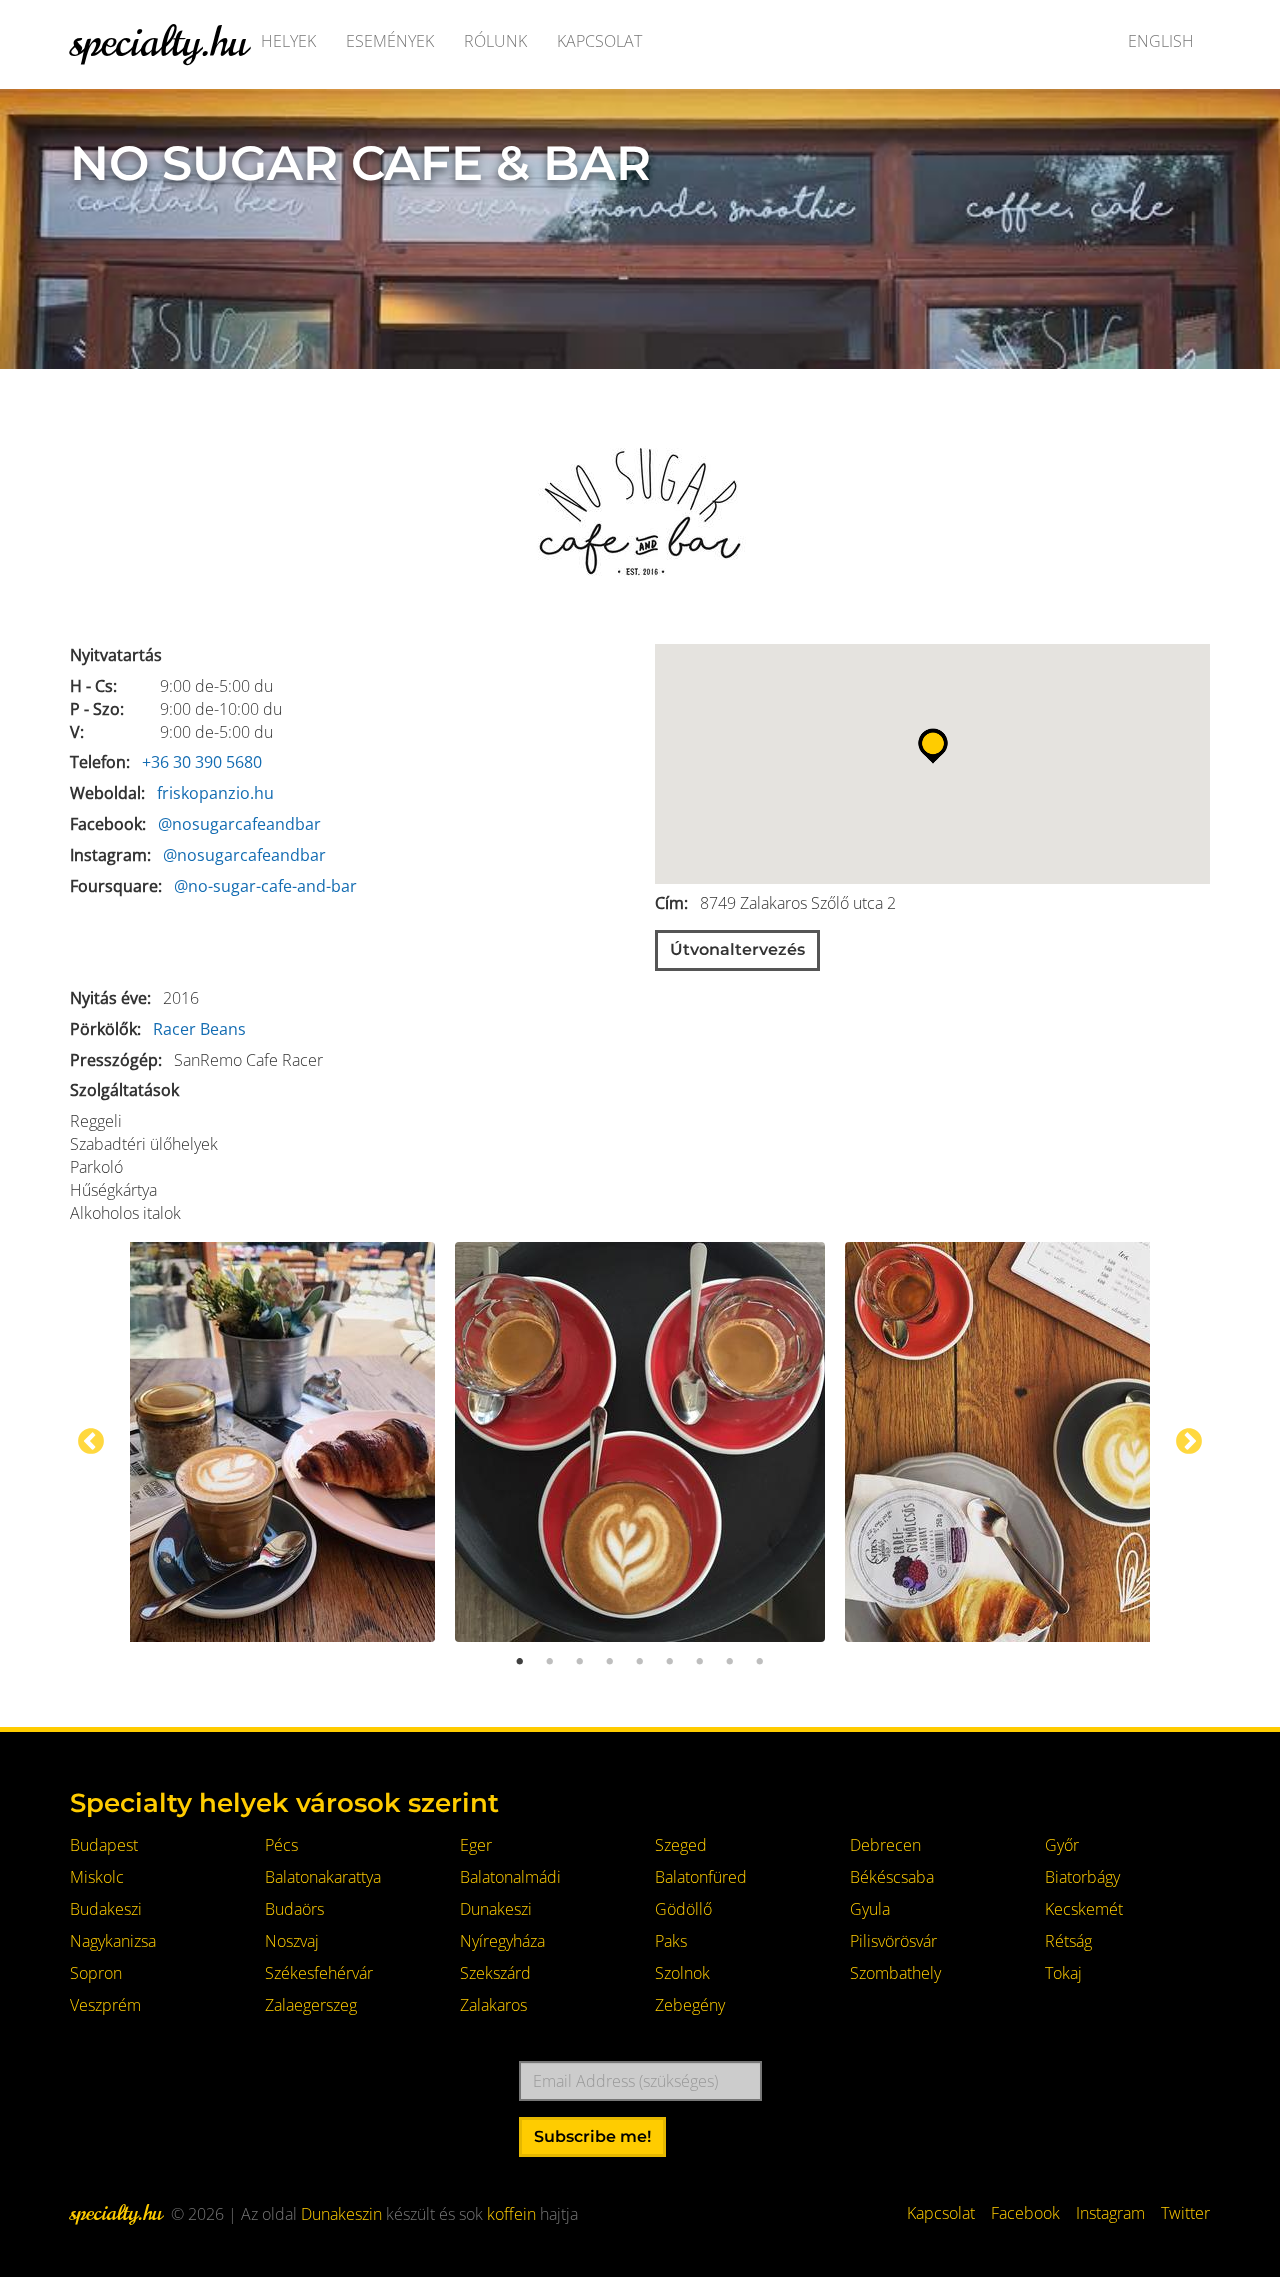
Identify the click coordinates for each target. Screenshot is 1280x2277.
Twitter (1185, 2213)
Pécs (281, 1845)
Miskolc (97, 1877)
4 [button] (610, 1662)
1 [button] (520, 1662)
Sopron (96, 1973)
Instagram (1110, 2213)
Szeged (681, 1845)
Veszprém (105, 2005)
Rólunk (495, 41)
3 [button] (580, 1662)
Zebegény (690, 2005)
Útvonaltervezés (737, 949)
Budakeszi (106, 1909)
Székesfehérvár (319, 1973)
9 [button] (760, 1662)
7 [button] (700, 1662)
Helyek (288, 41)
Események (390, 41)
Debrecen (885, 1845)
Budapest (104, 1845)
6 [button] (670, 1662)
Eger (476, 1845)
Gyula (870, 1909)
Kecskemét (1084, 1909)
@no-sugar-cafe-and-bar (265, 886)
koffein (511, 2214)
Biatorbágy (1082, 1877)
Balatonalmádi (510, 1877)
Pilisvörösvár (893, 1941)
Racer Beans (199, 1029)
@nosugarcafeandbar (239, 824)
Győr (1062, 1845)
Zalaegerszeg (311, 2005)
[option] (640, 1442)
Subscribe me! (592, 2136)
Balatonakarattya (323, 1877)
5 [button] (640, 1662)
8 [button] (730, 1662)
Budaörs (294, 1909)
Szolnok (682, 1973)
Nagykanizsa (113, 1941)
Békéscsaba (892, 1877)
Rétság (1068, 1941)
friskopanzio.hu (215, 793)
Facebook (1025, 2213)
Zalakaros (493, 2005)
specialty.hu (158, 41)
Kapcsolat (599, 41)
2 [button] (550, 1662)
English (1161, 41)
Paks (671, 1941)
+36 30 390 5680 (202, 762)
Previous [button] (91, 1442)
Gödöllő (683, 1909)
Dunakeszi (496, 1909)
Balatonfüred (701, 1877)
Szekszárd (495, 1973)
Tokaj (1063, 1973)
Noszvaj (292, 1941)
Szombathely (895, 1973)
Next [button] (1189, 1442)
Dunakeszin (341, 2214)
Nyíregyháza (502, 1941)
